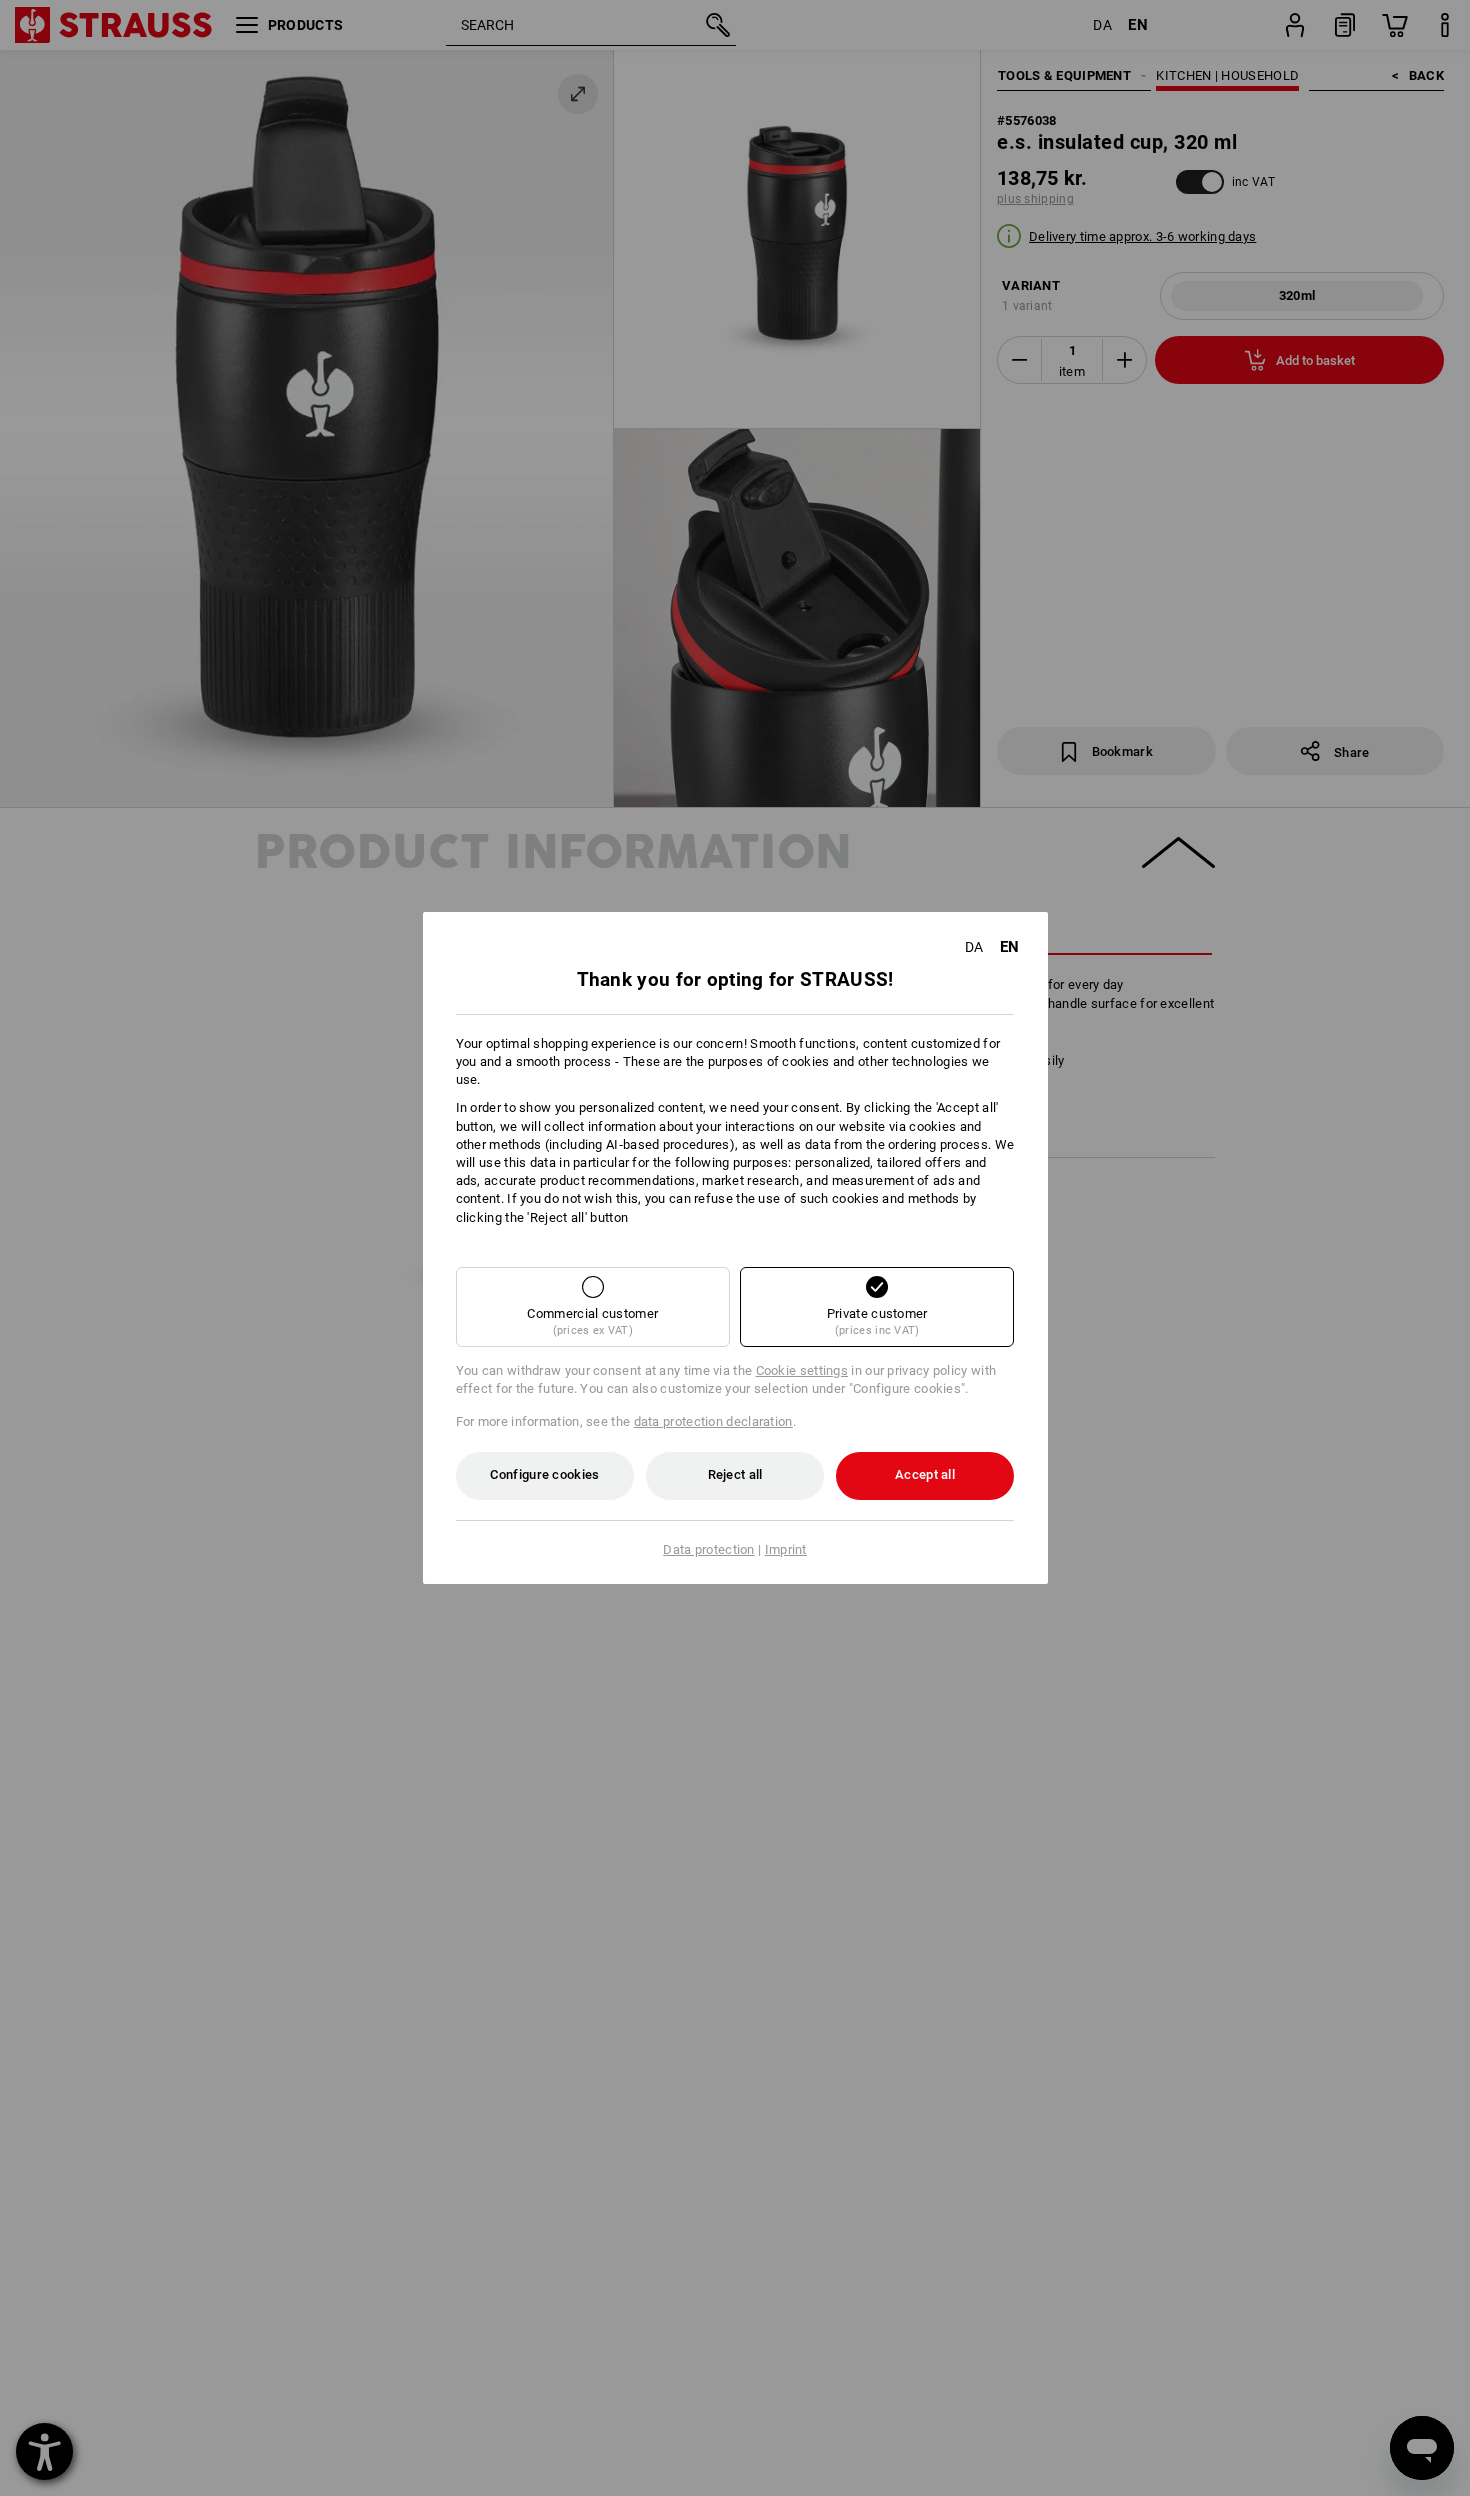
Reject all (735, 1474)
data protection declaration (713, 1421)
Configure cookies (544, 1474)
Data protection (709, 1549)
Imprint (786, 1549)
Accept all (925, 1474)
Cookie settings (802, 1370)
